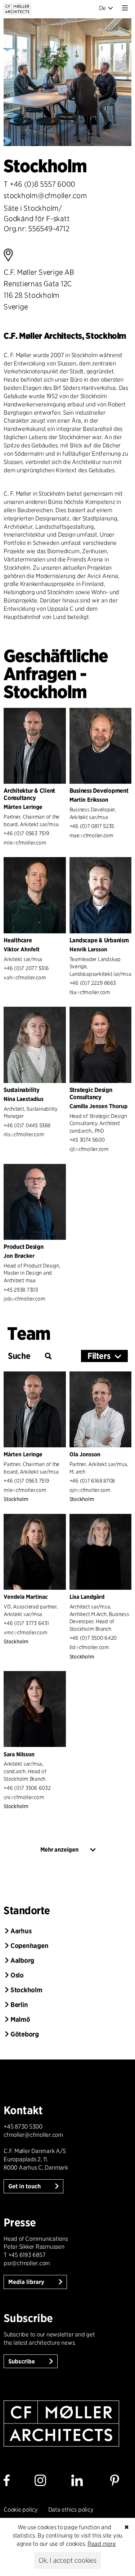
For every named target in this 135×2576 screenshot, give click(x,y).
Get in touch (25, 2186)
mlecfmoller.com (25, 843)
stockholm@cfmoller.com (45, 196)
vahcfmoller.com (25, 977)
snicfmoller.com (24, 1797)
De (103, 8)
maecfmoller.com (91, 835)
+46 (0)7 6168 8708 (92, 1481)
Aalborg (22, 1960)
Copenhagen (30, 1946)
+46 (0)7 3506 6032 (27, 1788)
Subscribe (22, 2361)
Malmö (20, 2019)
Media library (27, 2282)
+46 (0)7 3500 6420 (93, 1638)
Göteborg (25, 2034)
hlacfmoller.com (90, 992)
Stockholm (26, 1990)
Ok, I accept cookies (67, 2560)
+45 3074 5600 (87, 1140)
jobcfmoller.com (24, 1299)
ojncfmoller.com (90, 1490)
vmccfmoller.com (25, 1632)
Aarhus (21, 1931)
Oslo (17, 1975)
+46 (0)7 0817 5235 (92, 826)
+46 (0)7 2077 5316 (26, 968)
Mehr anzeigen (59, 1850)
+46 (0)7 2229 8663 (93, 983)
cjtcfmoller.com (89, 1149)
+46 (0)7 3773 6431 (26, 1623)
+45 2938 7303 (21, 1290)
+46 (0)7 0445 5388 (27, 1125)
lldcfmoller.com (89, 1647)
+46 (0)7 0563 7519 (26, 833)
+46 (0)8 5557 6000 (43, 184)
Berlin (19, 2005)
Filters (99, 1356)
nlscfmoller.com (24, 1134)
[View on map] (39, 255)
